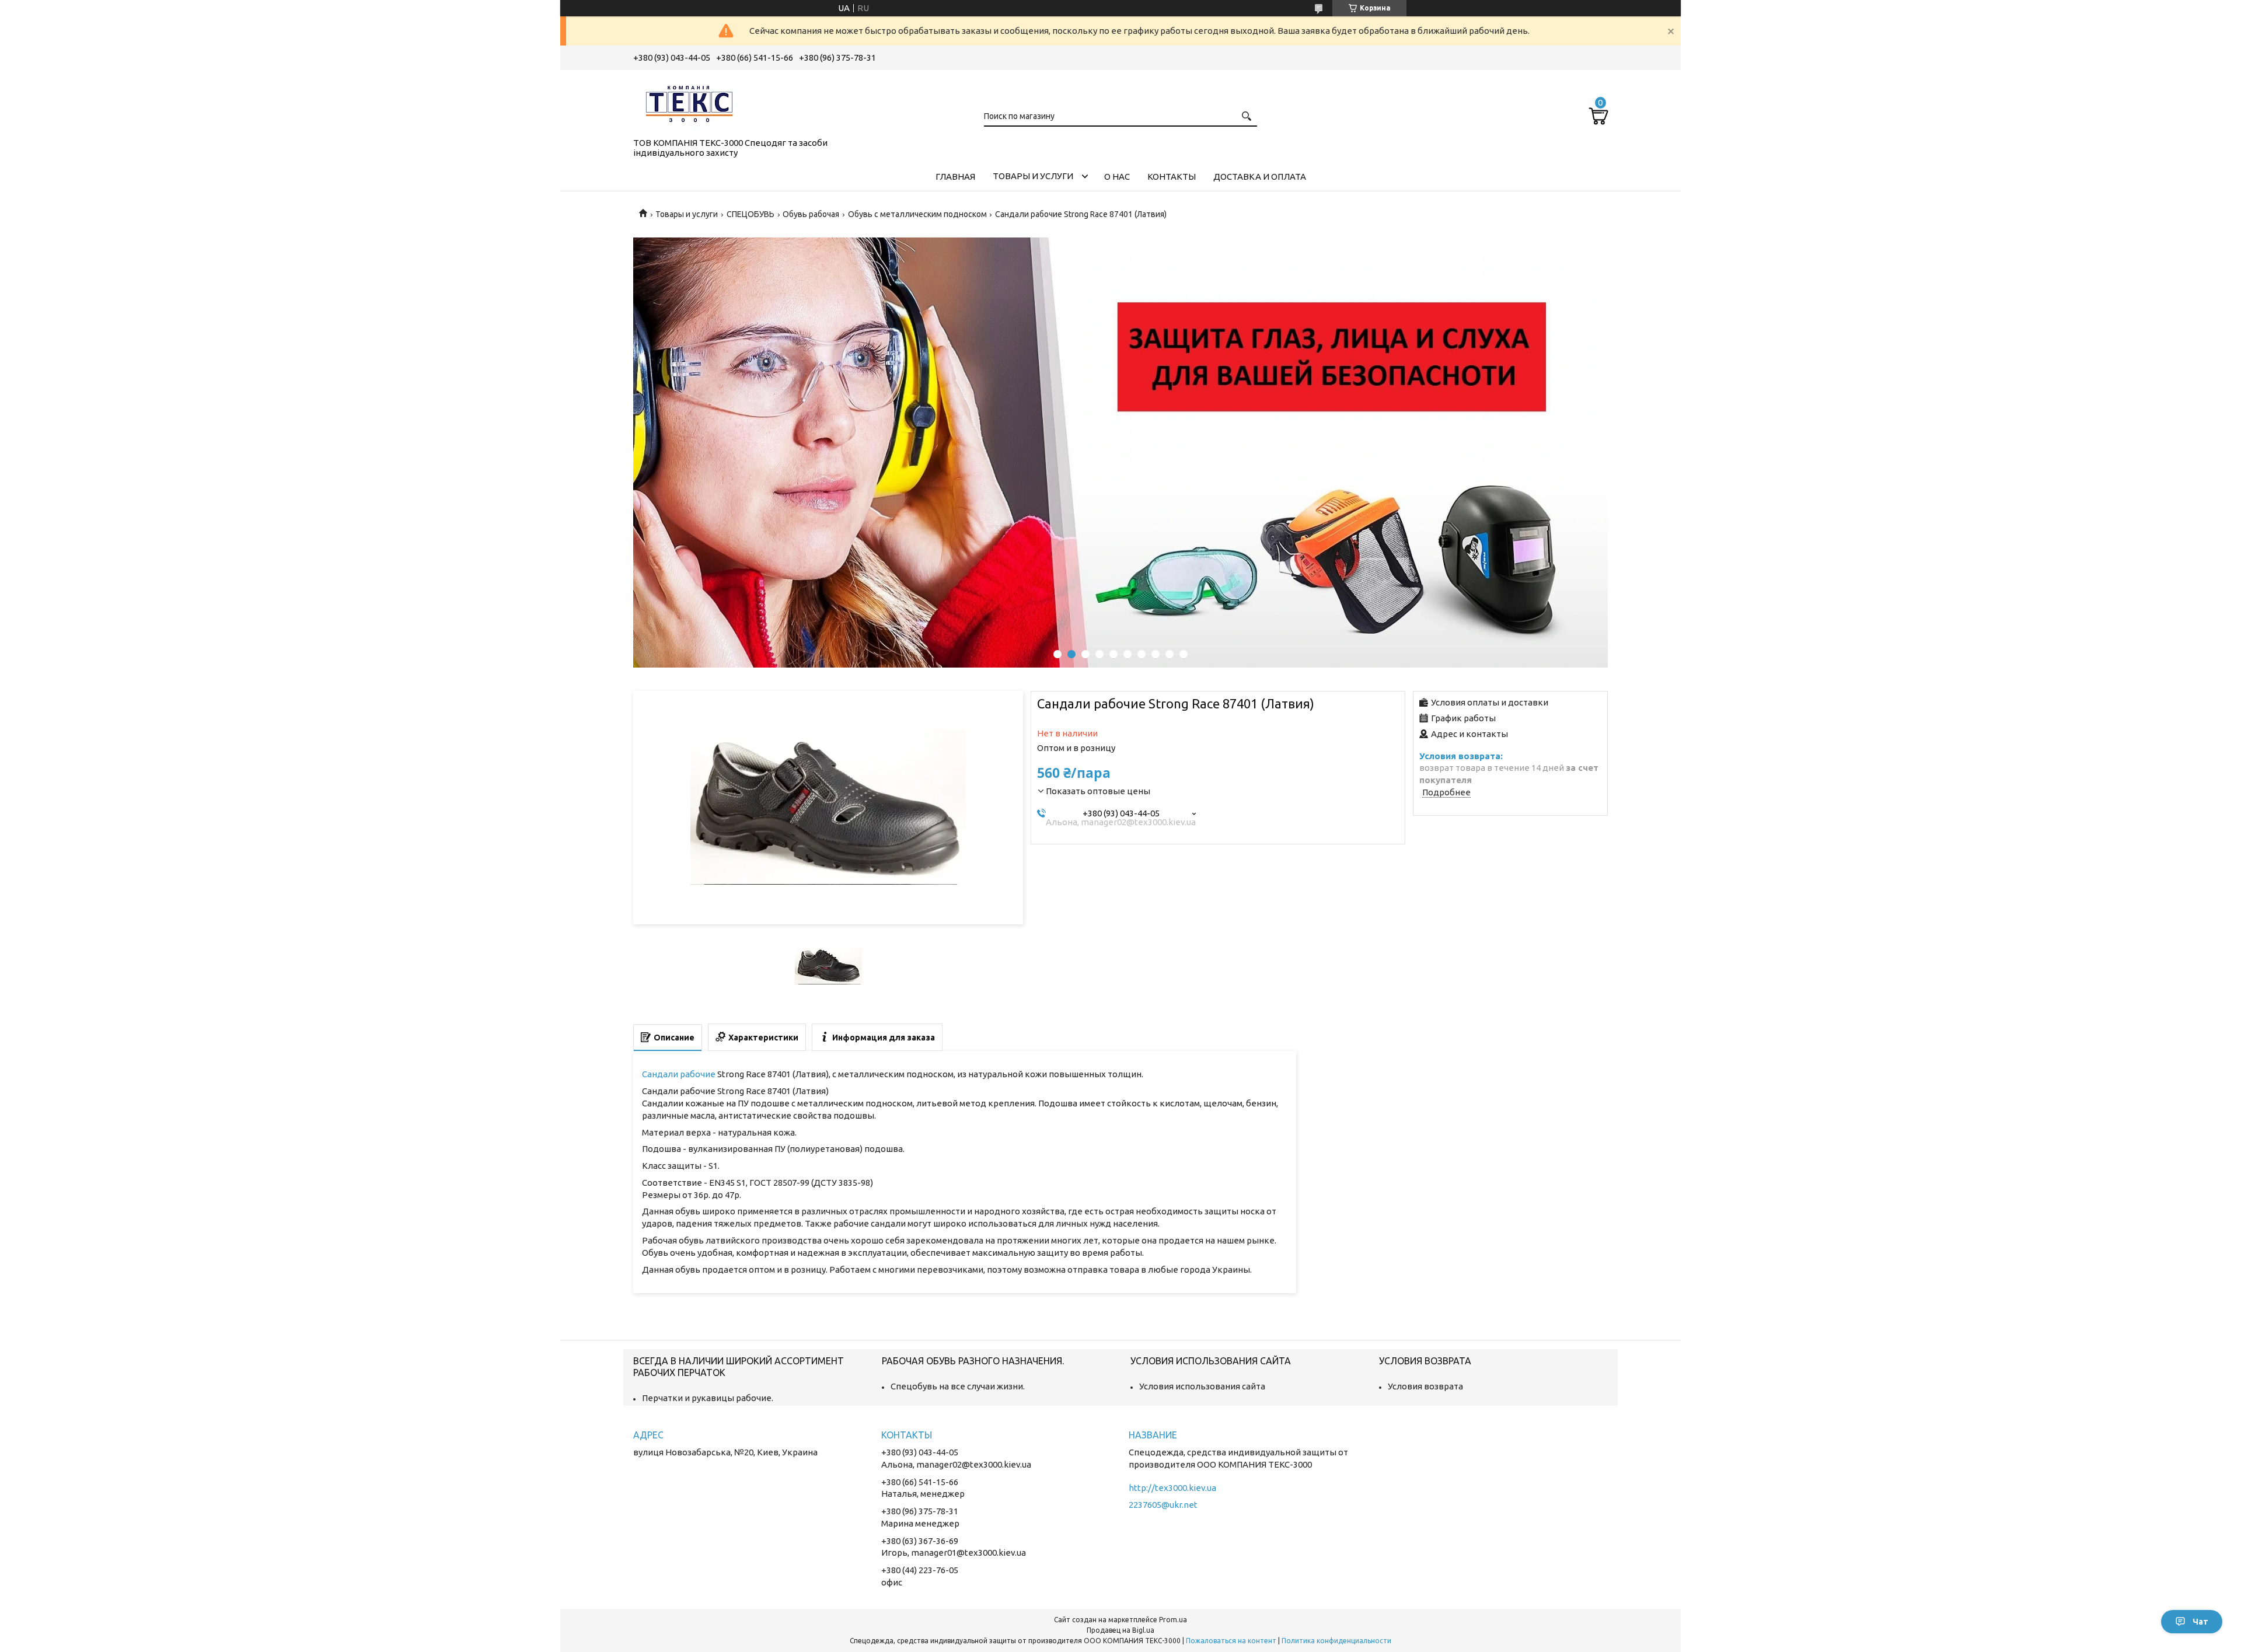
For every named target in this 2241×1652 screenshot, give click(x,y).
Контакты (1172, 177)
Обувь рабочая (811, 214)
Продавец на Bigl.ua (1120, 1630)
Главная (955, 177)
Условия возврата (1425, 1386)
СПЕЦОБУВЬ (751, 214)
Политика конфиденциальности (1336, 1641)
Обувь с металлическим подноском (917, 214)
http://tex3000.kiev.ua (1172, 1488)
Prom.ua (1173, 1620)
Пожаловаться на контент (1231, 1641)
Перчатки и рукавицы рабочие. (708, 1398)
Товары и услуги (1033, 176)
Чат (2200, 1622)
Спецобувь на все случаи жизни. (958, 1386)
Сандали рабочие (679, 1074)
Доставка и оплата (1260, 177)
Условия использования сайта (1202, 1386)
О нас (1117, 177)
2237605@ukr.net (1163, 1505)
